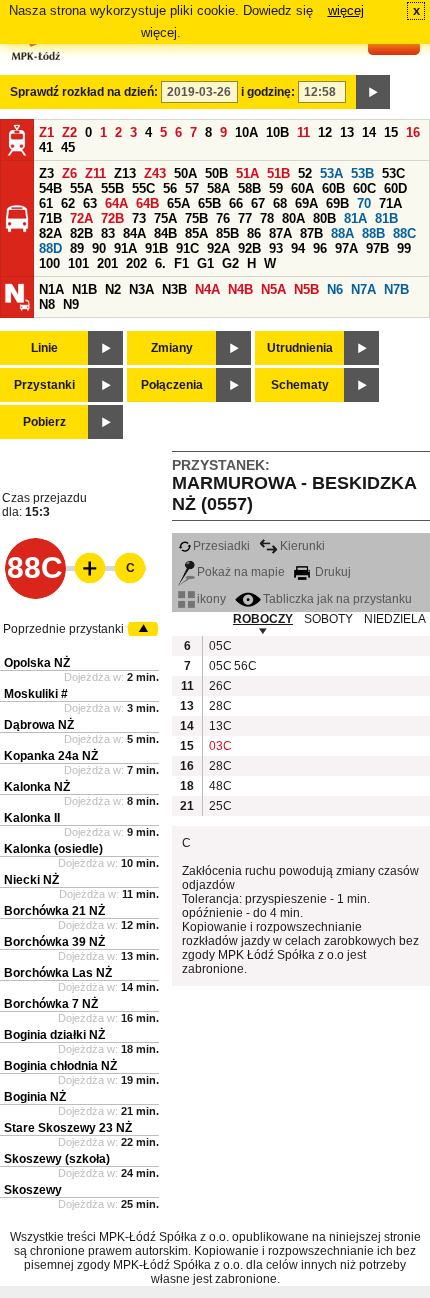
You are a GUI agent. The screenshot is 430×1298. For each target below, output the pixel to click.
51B (278, 173)
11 (303, 132)
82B (81, 233)
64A (116, 203)
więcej (346, 10)
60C (364, 188)
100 (49, 263)
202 (136, 263)
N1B (84, 289)
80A (293, 218)
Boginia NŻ (35, 1097)
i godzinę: (268, 92)
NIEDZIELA (395, 619)
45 (68, 147)
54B (50, 188)
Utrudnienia (300, 348)
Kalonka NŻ (37, 787)
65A (178, 203)
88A (342, 233)
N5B (306, 289)
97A (346, 248)
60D (395, 188)
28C (219, 706)
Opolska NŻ (37, 663)
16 (413, 132)
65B (209, 203)
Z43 (155, 173)
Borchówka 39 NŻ (54, 942)
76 (223, 218)
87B (311, 233)
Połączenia (172, 385)
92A (218, 248)
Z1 (46, 132)
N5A (273, 289)
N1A (51, 289)
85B (227, 233)
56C (244, 666)
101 (78, 263)
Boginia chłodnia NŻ (60, 1066)
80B (324, 218)
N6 (335, 289)
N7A (363, 289)
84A (134, 233)
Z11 (95, 173)
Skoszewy (33, 1190)
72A (81, 218)
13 (347, 132)
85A (196, 233)
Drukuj (331, 572)
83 (108, 233)
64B (147, 203)
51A (247, 173)
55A (81, 188)
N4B (240, 289)
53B (362, 173)
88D (50, 248)
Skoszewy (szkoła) (57, 1159)
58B (249, 188)
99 (404, 248)
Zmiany (172, 348)
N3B (174, 289)
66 (236, 203)
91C (187, 248)
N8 (47, 304)
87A (280, 233)
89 (77, 248)
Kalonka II (32, 818)
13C (219, 726)
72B (112, 218)
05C (219, 646)
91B (156, 248)
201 (107, 263)
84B (165, 233)
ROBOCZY (263, 619)
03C (219, 746)
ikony (211, 599)
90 (99, 248)
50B (216, 173)
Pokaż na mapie (241, 572)
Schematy (300, 385)
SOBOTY (328, 619)
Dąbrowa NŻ (39, 725)
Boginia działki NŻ (54, 1035)
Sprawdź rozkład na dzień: (84, 92)
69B (337, 203)
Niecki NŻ (31, 880)
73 (139, 218)
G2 (230, 263)
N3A (141, 289)
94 (298, 248)
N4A (207, 289)
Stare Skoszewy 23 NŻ (68, 1128)
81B (386, 218)
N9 (71, 304)
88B (373, 233)
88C (404, 233)
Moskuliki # (36, 694)
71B (50, 218)
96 (320, 248)
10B (277, 132)
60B (333, 188)
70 (364, 203)
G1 (205, 263)
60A (302, 188)
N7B (396, 289)
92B (249, 248)
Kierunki (302, 546)
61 (46, 203)
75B (196, 218)
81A (355, 218)
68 (280, 203)
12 (325, 132)
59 (276, 188)
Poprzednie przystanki (63, 629)
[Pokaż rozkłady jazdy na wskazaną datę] (373, 92)
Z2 (69, 132)
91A (125, 248)
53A (331, 173)
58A (218, 188)
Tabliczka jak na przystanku (337, 599)
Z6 (69, 173)
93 (276, 248)
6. (160, 263)
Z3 (46, 173)
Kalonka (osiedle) (53, 849)
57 (192, 188)
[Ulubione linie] (84, 568)
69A (306, 203)
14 (369, 132)
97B (377, 248)
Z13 (125, 173)
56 (170, 188)
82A (50, 233)
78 (267, 218)
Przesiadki (221, 546)
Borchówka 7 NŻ (51, 1004)
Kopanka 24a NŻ (51, 756)
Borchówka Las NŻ (58, 973)
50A (185, 173)
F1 (181, 263)
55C (143, 188)
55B (112, 188)
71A (390, 203)
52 (305, 173)
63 (90, 203)
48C (219, 786)
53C (393, 173)
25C (219, 806)
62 (68, 203)
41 (46, 147)
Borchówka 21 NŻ (54, 911)
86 (254, 233)
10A (246, 132)
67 (258, 203)
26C (219, 686)
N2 (113, 289)
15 (391, 132)
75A (165, 218)
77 (245, 218)
